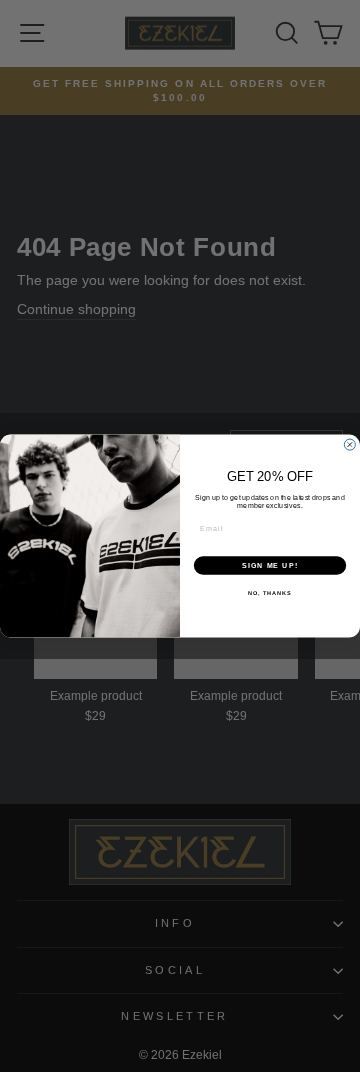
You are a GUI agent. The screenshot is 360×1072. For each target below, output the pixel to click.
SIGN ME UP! (270, 566)
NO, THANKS (270, 593)
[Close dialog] (349, 444)
